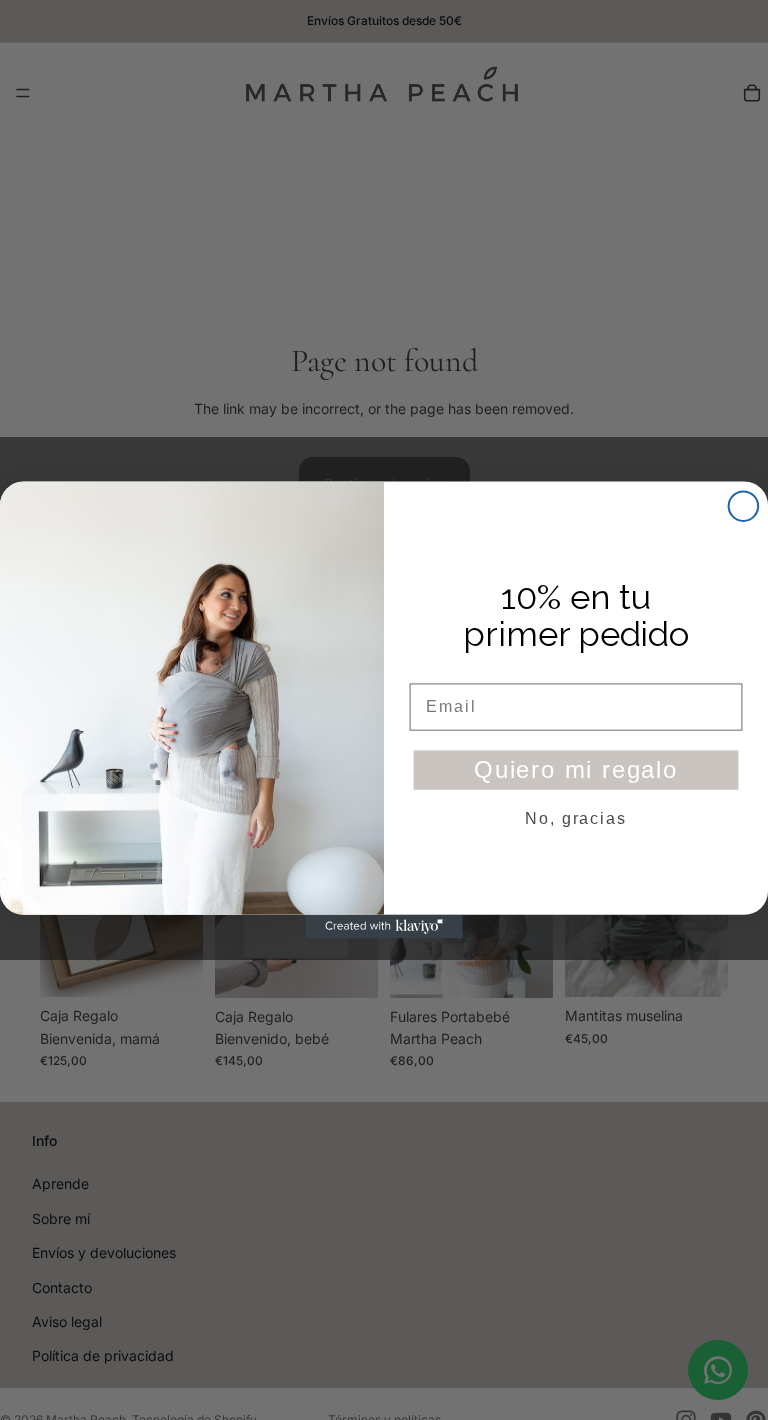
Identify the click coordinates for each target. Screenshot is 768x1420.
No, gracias (575, 818)
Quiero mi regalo (576, 769)
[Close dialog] (744, 506)
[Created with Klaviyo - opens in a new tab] (384, 927)
